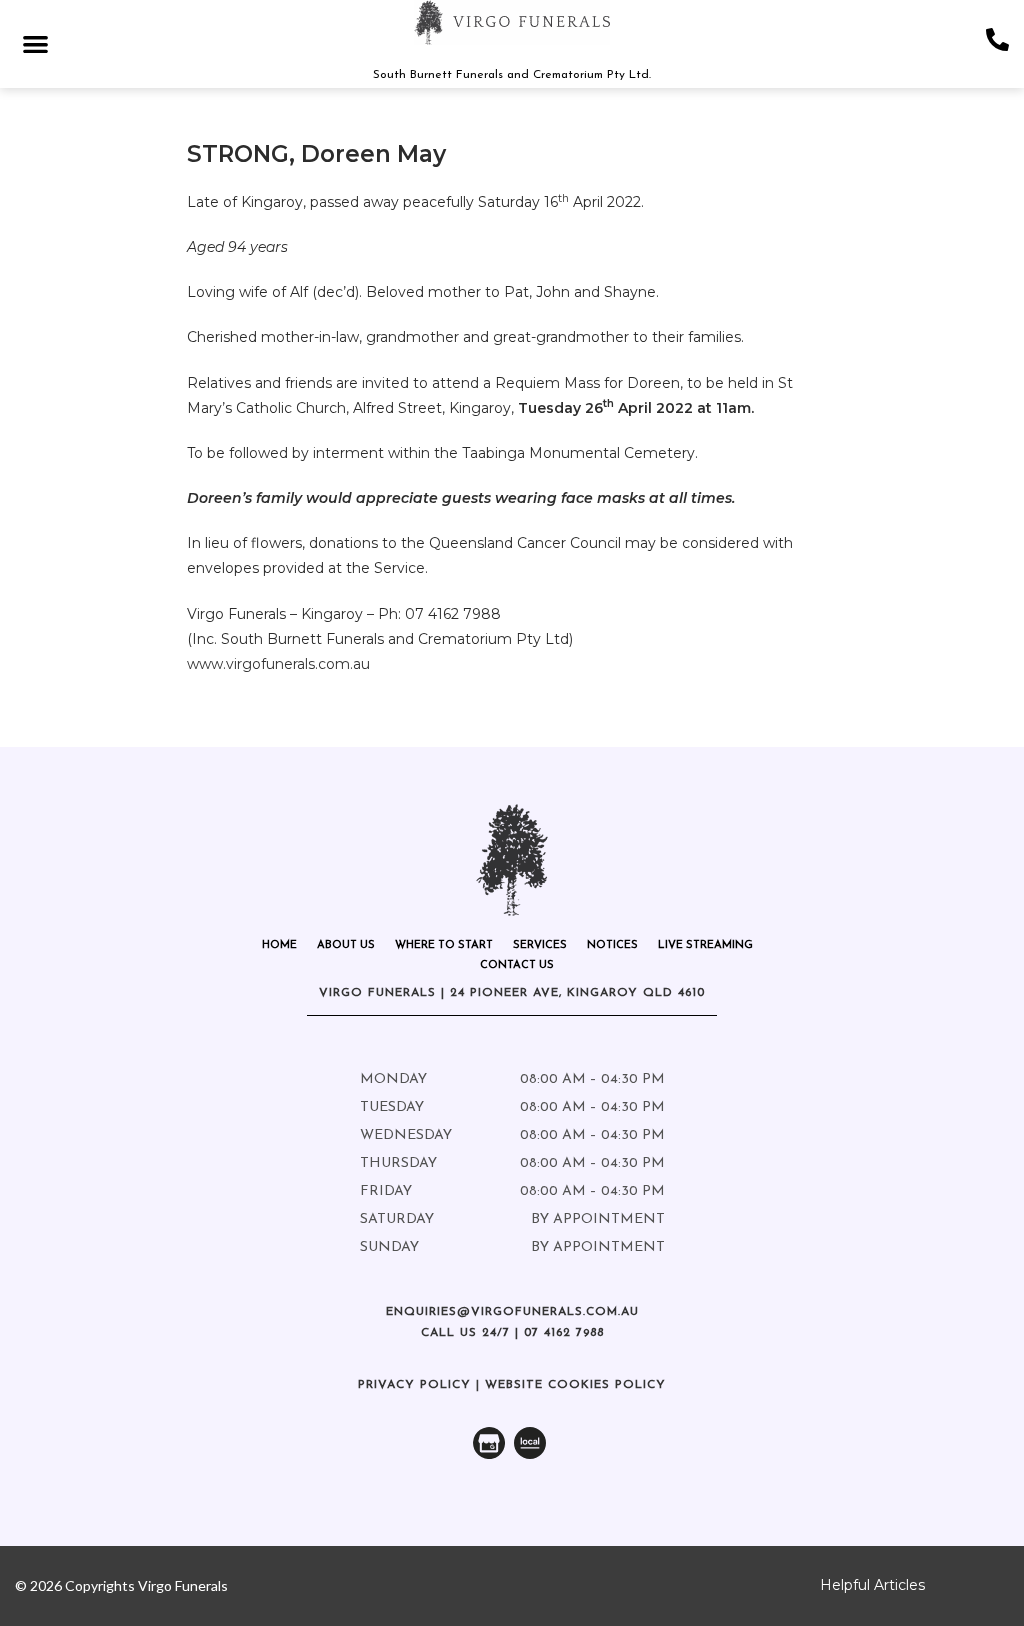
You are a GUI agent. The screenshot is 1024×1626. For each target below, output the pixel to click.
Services (540, 945)
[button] (35, 43)
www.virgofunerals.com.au (278, 664)
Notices (612, 945)
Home (279, 945)
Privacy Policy (414, 1385)
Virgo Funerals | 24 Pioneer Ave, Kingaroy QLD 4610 (512, 993)
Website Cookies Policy (575, 1385)
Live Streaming (705, 945)
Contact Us (517, 965)
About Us (346, 945)
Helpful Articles (872, 1585)
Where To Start (444, 945)
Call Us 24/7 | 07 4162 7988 (512, 1333)
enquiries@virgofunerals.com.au (512, 1312)
